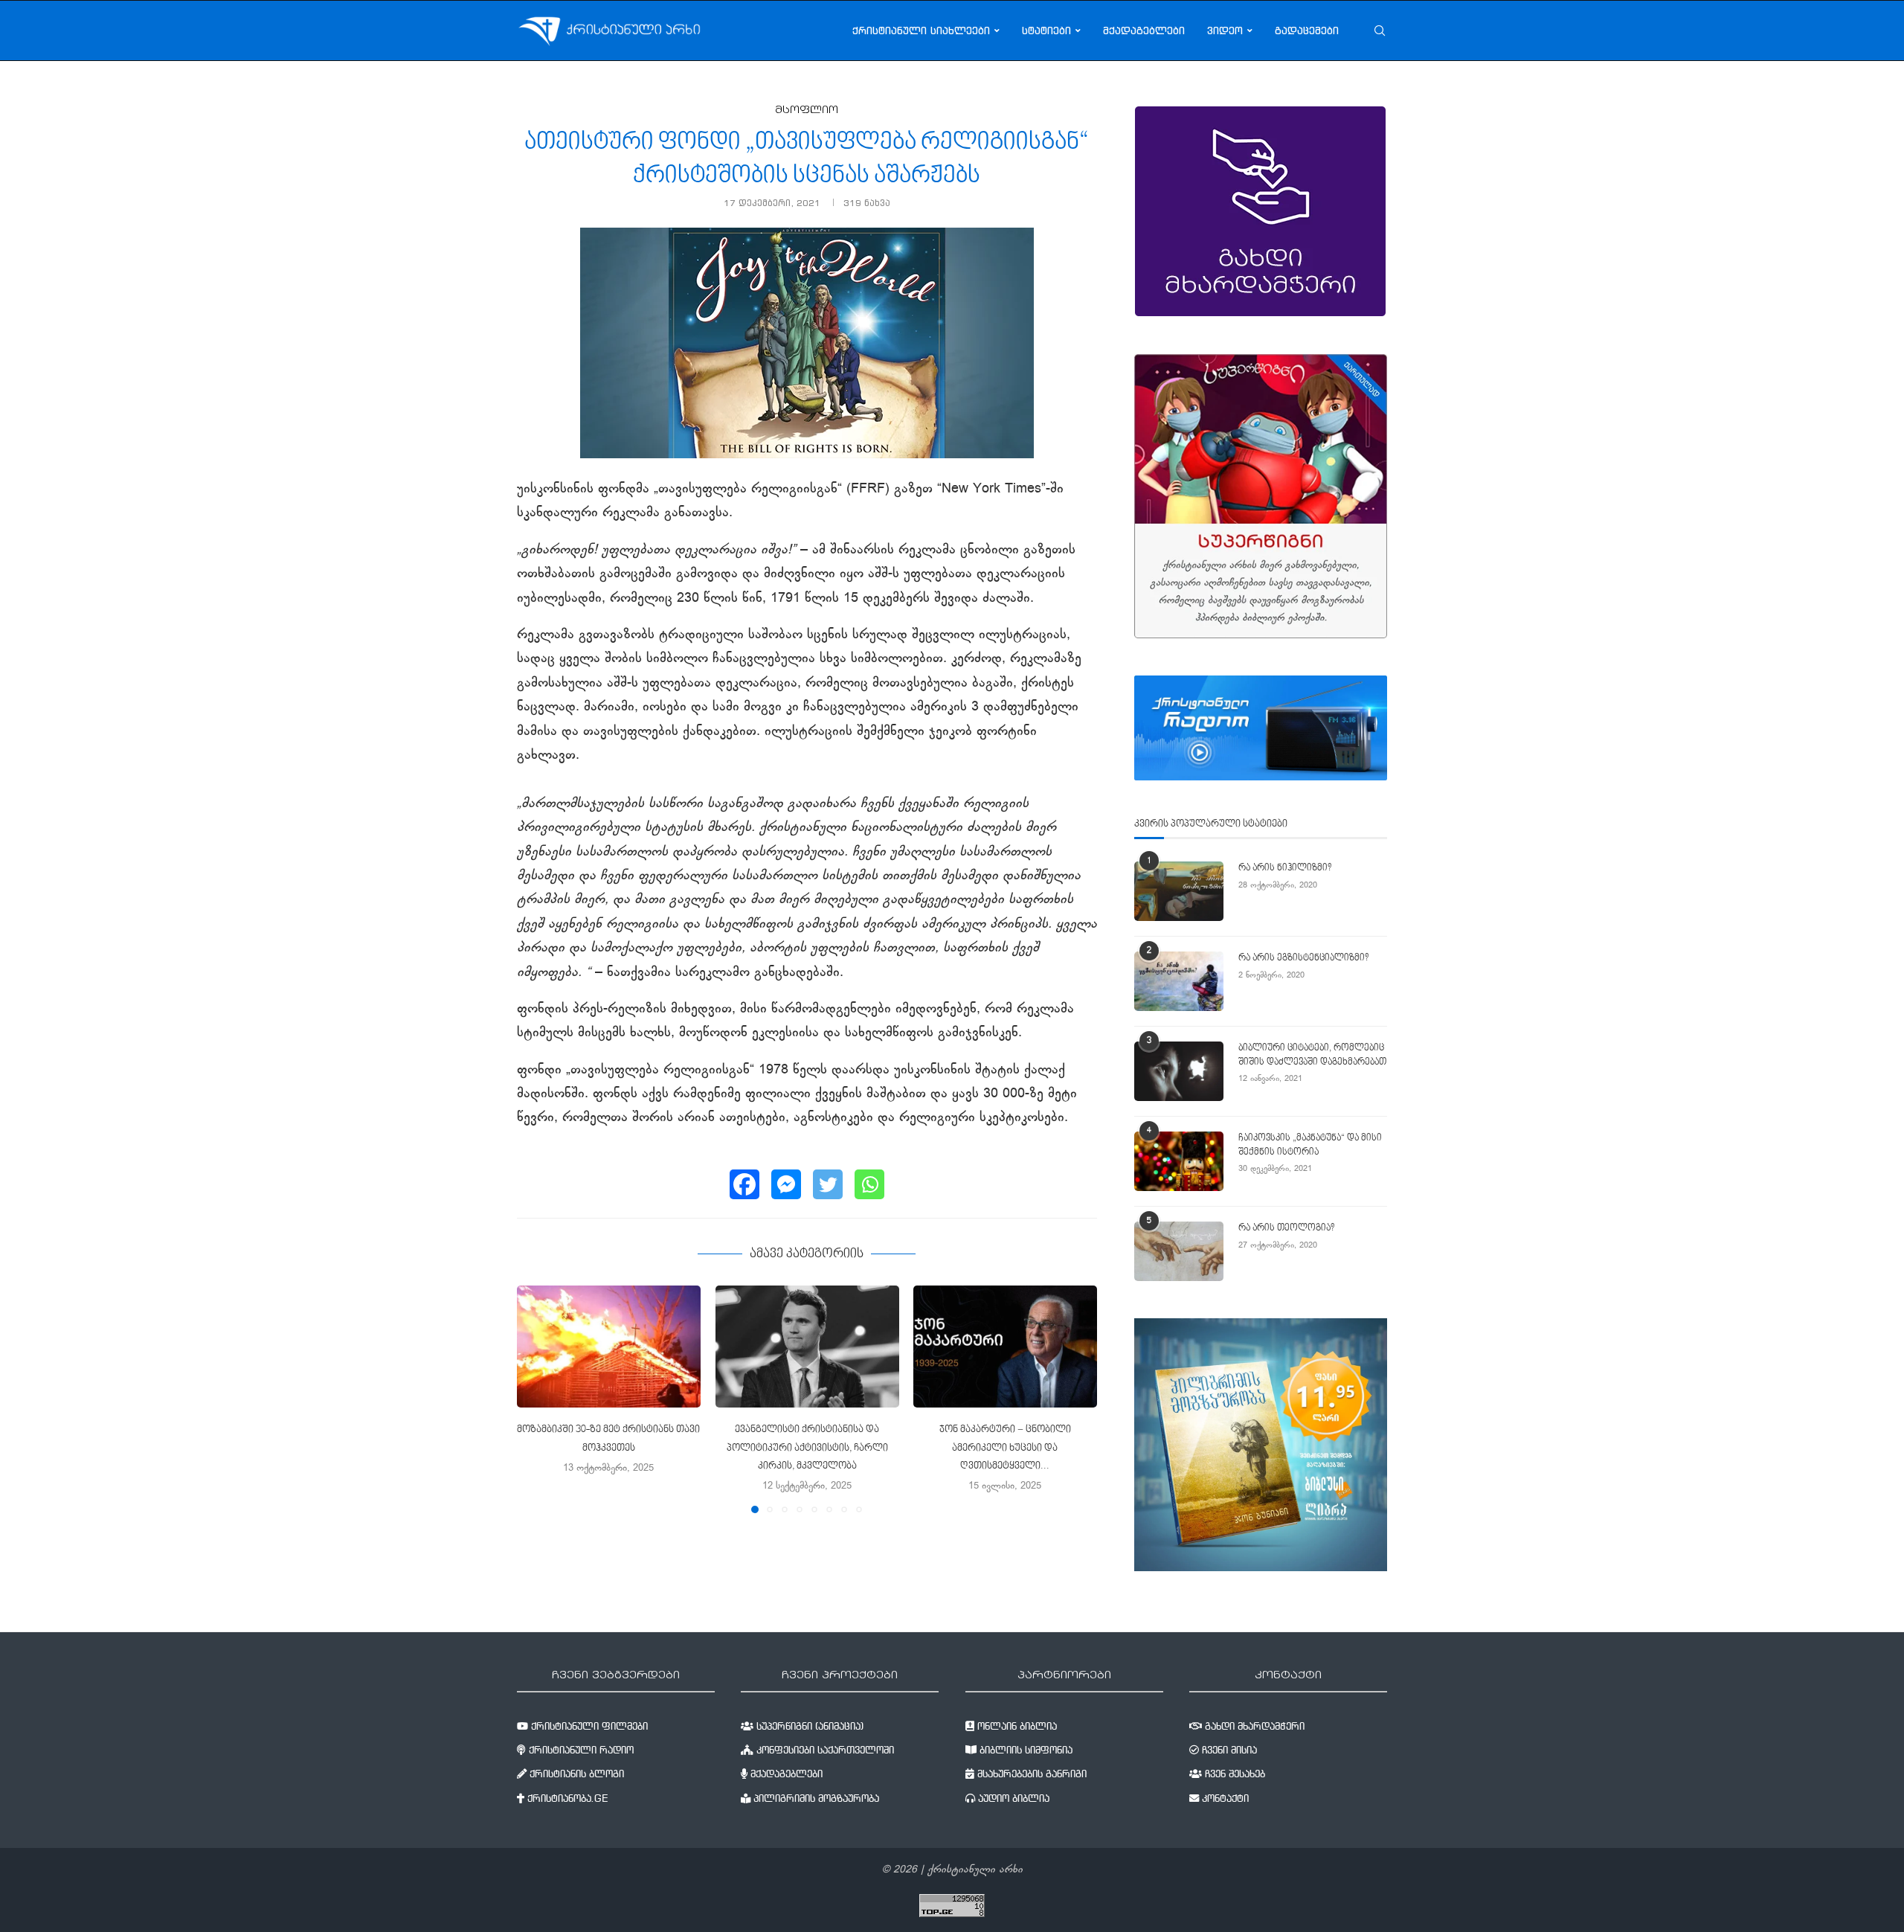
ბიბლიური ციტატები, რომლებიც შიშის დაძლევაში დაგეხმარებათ (1312, 1055)
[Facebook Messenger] (786, 1184)
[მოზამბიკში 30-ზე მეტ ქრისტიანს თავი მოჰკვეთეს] (609, 1347)
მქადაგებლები (1144, 31)
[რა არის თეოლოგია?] (1179, 1251)
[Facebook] (744, 1184)
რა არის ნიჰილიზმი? (1285, 868)
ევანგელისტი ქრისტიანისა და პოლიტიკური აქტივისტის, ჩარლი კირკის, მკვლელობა (807, 1449)
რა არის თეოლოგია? (1286, 1228)
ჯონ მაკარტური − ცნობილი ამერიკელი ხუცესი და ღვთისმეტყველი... (1005, 1449)
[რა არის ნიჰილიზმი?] (1179, 891)
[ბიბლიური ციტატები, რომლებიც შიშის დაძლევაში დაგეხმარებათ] (1179, 1071)
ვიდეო (1225, 31)
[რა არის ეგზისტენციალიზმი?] (1179, 981)
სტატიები (1046, 31)
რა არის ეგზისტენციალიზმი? (1303, 958)
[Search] (1380, 31)
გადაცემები (1307, 31)
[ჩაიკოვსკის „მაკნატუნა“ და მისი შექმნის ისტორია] (1179, 1161)
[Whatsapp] (869, 1184)
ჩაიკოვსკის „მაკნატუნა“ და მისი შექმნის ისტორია (1310, 1145)
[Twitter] (828, 1184)
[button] (537, 1399)
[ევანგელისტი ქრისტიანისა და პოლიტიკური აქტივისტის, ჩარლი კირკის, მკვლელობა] (807, 1347)
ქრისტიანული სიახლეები (921, 31)
